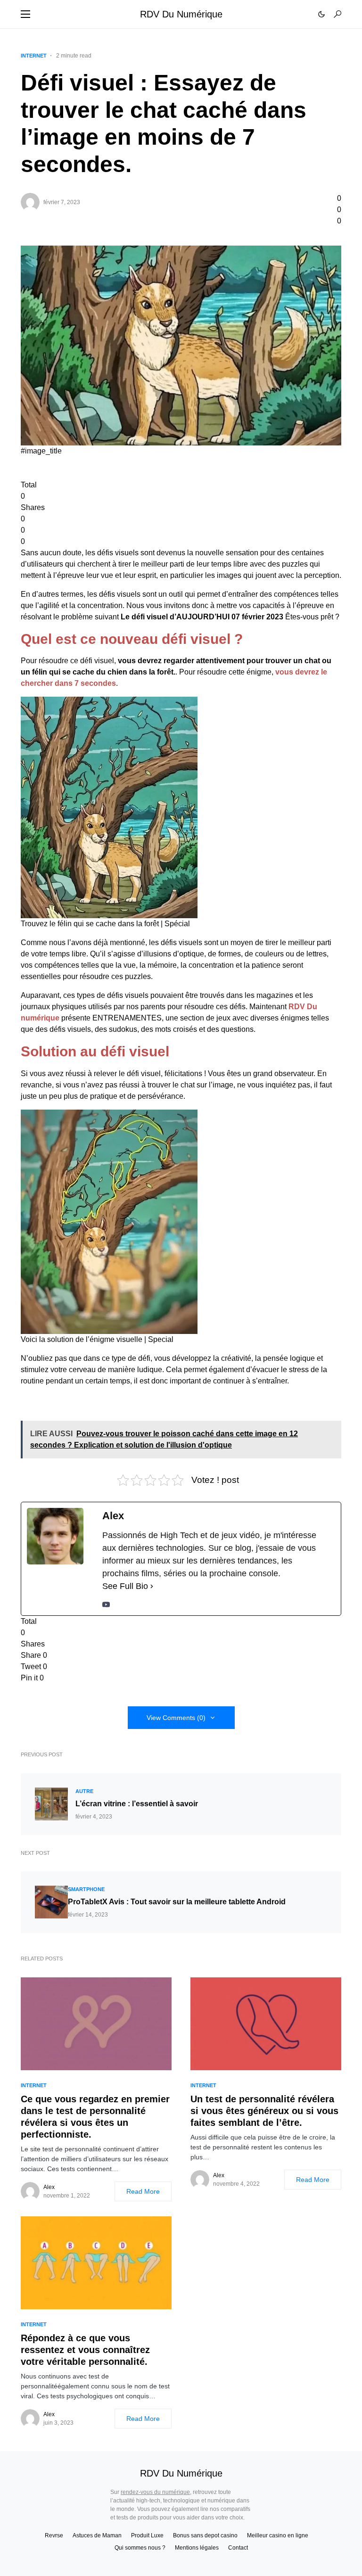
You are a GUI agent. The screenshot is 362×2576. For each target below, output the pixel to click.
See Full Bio (125, 1586)
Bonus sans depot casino (205, 2535)
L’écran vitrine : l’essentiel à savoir (137, 1804)
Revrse (54, 2535)
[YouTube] (106, 1604)
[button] (25, 14)
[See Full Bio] (152, 1586)
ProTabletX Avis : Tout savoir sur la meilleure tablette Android (177, 1902)
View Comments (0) (176, 1718)
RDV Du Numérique (181, 14)
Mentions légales (197, 2548)
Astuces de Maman (97, 2535)
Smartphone (86, 1889)
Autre (84, 1791)
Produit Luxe (147, 2535)
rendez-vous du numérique (155, 2492)
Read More (143, 2191)
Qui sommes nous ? (140, 2548)
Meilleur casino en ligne (278, 2535)
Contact (238, 2548)
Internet (34, 56)
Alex (49, 2187)
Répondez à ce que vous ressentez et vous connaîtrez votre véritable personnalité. (85, 2350)
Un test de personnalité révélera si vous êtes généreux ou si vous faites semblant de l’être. (264, 2111)
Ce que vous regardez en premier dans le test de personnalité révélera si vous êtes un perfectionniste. (95, 2117)
